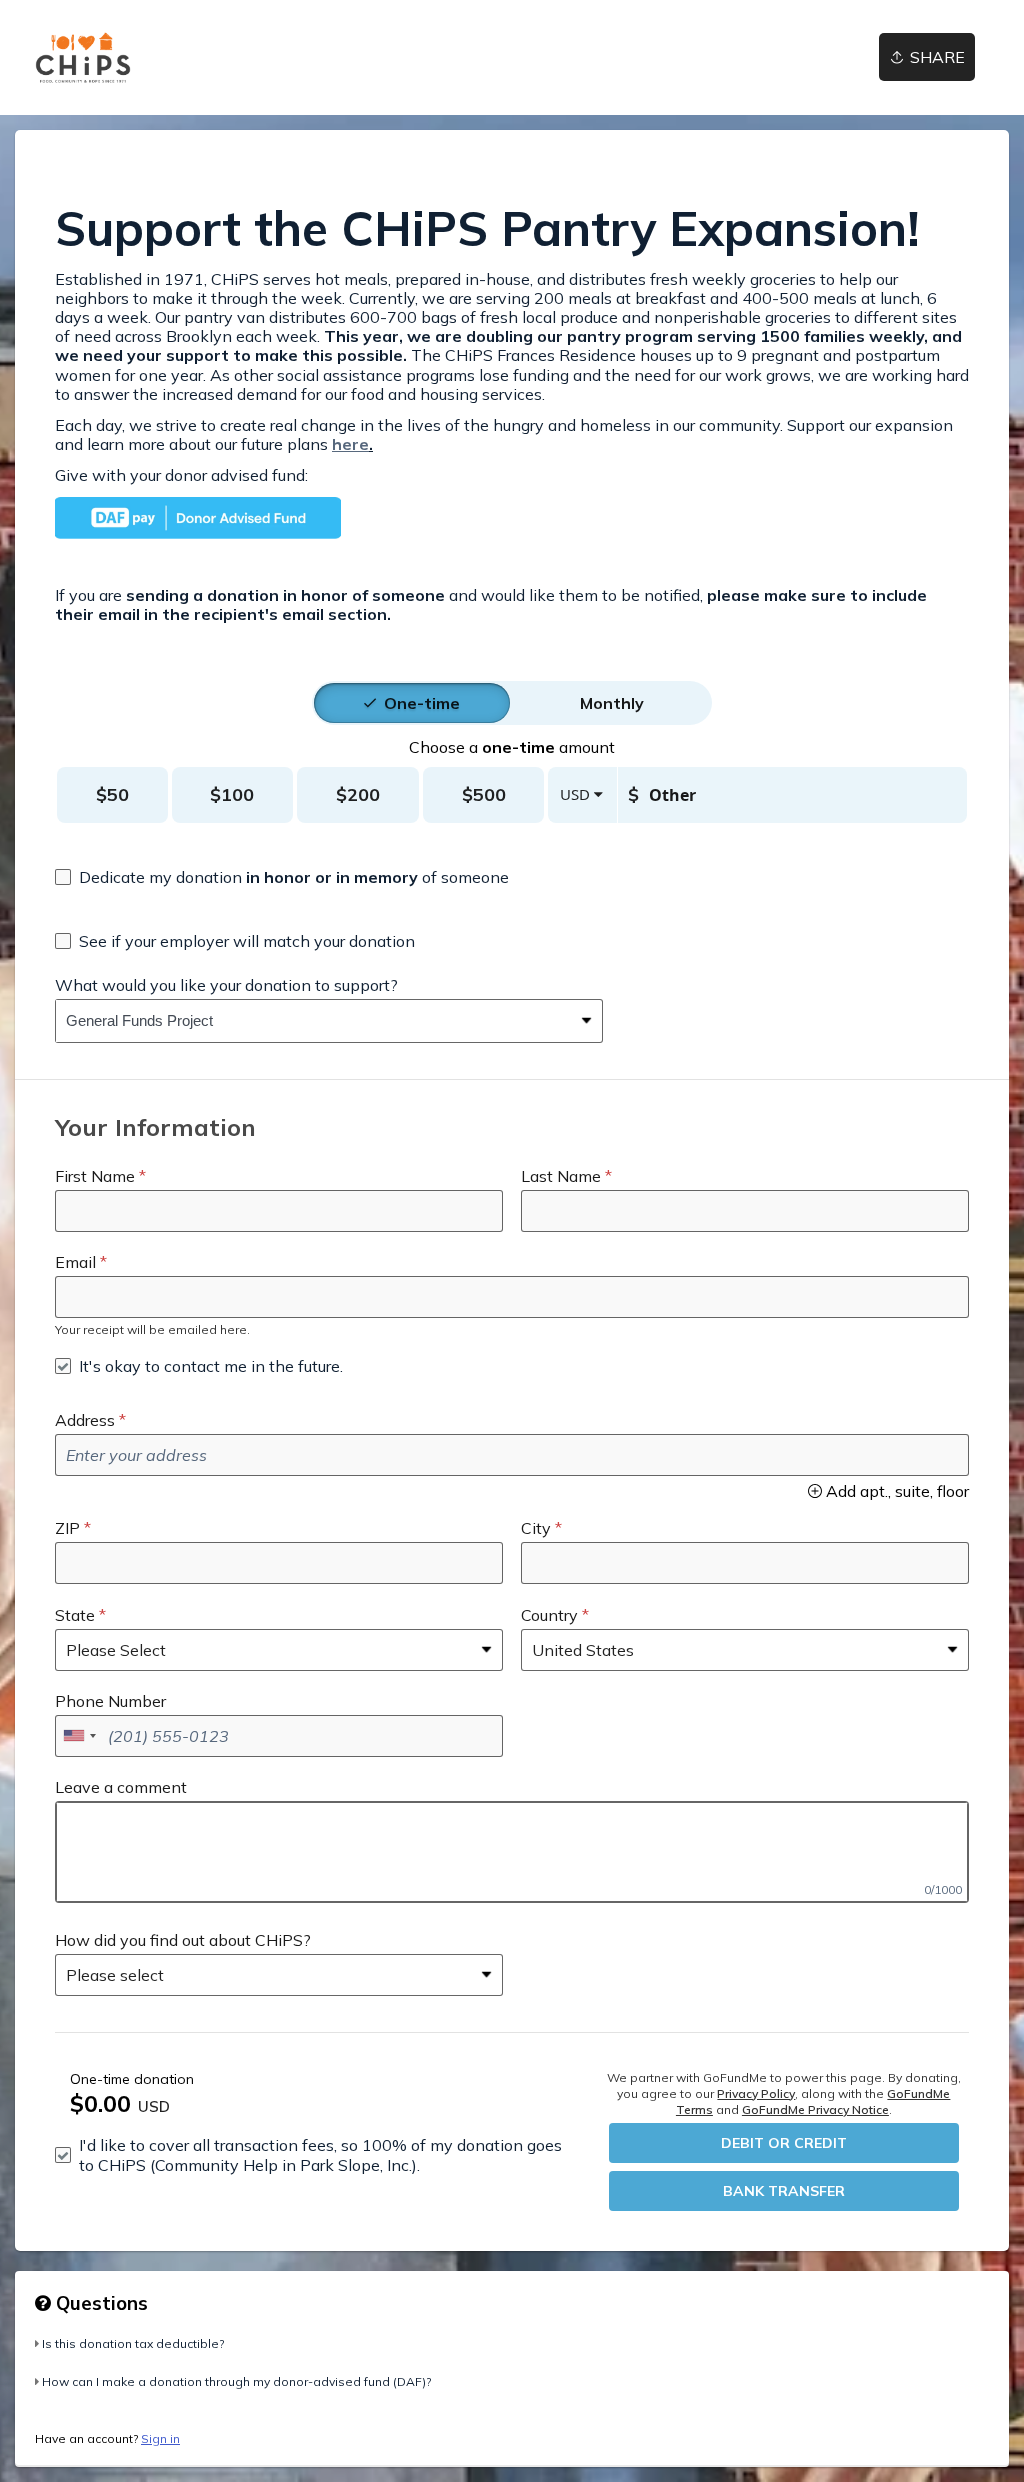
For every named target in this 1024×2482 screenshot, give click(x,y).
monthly (612, 703)
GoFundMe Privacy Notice (815, 2109)
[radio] (422, 703)
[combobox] (314, 1021)
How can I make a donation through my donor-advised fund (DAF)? (236, 2381)
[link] (83, 57)
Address (85, 1420)
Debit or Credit (784, 2143)
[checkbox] (282, 877)
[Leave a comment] (512, 1852)
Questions (99, 2303)
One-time (422, 703)
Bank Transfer (784, 2191)
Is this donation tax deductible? (133, 2343)
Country (549, 1615)
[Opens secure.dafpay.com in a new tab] (198, 533)
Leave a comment (121, 1787)
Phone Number (110, 1701)
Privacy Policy (756, 2093)
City (536, 1528)
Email (75, 1262)
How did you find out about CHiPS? (183, 1940)
